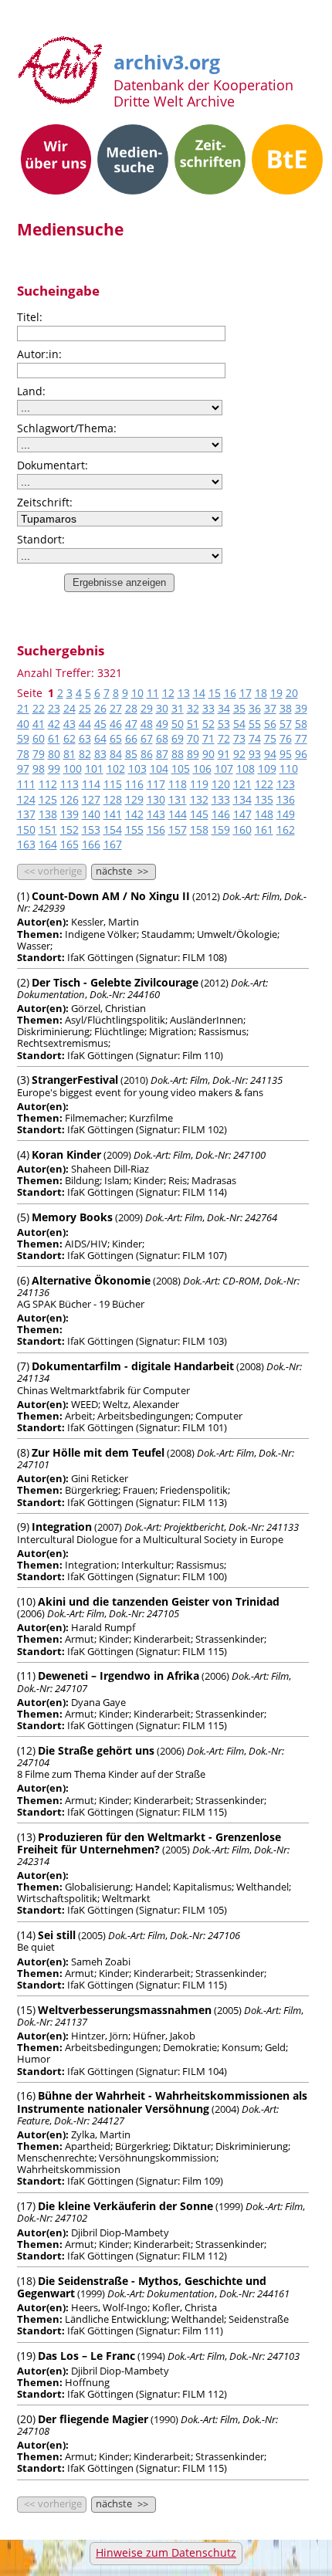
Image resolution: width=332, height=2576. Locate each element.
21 (23, 708)
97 (23, 768)
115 (113, 784)
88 (178, 754)
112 (48, 784)
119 (199, 784)
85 (131, 754)
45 (100, 724)
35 (239, 708)
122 (264, 784)
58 (301, 724)
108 (246, 768)
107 (224, 768)
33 (208, 708)
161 (264, 829)
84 (116, 754)
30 (162, 708)
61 (54, 738)
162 (286, 829)
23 (54, 708)
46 (116, 724)
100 (73, 768)
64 (100, 738)
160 (242, 829)
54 (239, 724)
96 (301, 754)
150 (26, 829)
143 (156, 814)
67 (147, 738)
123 (286, 784)
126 (69, 799)
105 (181, 768)
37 (270, 708)
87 (162, 754)
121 (242, 784)
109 (267, 768)
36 (255, 708)
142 (134, 814)
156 (156, 829)
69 (178, 738)
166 (91, 844)
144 (178, 814)
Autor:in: (39, 354)
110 (289, 768)
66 (131, 738)
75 (270, 738)
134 (242, 799)
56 (270, 724)
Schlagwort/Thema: (67, 428)
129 (134, 799)
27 (116, 708)
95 (286, 754)
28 (131, 708)
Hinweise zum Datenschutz (166, 2552)
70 (193, 738)
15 (215, 693)
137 (26, 814)
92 (239, 754)
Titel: (30, 317)
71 (208, 738)
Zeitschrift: (45, 502)
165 (69, 844)
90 (208, 754)
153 (91, 829)
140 (91, 814)
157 (178, 829)
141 (113, 814)
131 (178, 799)
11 (153, 693)
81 (69, 754)
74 (255, 738)
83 (100, 754)
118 (178, 784)
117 (156, 784)
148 (264, 814)
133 (221, 799)
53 (224, 724)
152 (69, 829)
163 (26, 844)
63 (85, 738)
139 (69, 814)
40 (23, 724)
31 (178, 708)
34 (224, 708)
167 (113, 844)
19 (276, 693)
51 (193, 724)
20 (292, 693)
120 (221, 784)
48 (147, 724)
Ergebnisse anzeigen (119, 582)
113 (69, 784)
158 (199, 829)
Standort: (41, 539)
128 (113, 799)
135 (264, 799)
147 (242, 814)
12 (168, 693)
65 (116, 738)
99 (54, 768)
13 (184, 693)
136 (286, 799)
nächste (122, 872)
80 (54, 754)
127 (91, 799)
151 (48, 829)
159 (221, 829)
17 (246, 693)
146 (221, 814)
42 (54, 724)
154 (113, 829)
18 (261, 693)
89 (193, 754)
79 (39, 754)
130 (156, 799)
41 (39, 724)
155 (134, 829)
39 (301, 708)
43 (69, 724)
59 (23, 738)
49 (162, 724)
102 (116, 768)
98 (39, 768)
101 (94, 768)
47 (131, 724)
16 (230, 693)
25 (85, 708)
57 (286, 724)
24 (69, 708)
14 (199, 693)
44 (85, 724)
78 (23, 754)
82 (85, 754)
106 (202, 768)
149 (286, 814)
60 (39, 738)
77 (301, 738)
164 (48, 844)
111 (26, 784)
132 (199, 799)
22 (39, 708)
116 (134, 784)
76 (286, 738)
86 (147, 754)
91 (224, 754)
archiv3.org (167, 59)
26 (100, 708)
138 (48, 814)
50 (178, 724)
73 (239, 738)
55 (255, 724)
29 (147, 708)
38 (286, 708)
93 (255, 754)
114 (91, 784)
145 (199, 814)
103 (137, 768)
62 (69, 738)
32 (193, 708)
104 (159, 768)
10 (137, 693)
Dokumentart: (53, 465)
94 (270, 754)
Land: (31, 391)
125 (48, 799)
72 (224, 738)
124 (26, 799)
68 (162, 738)
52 (208, 724)
